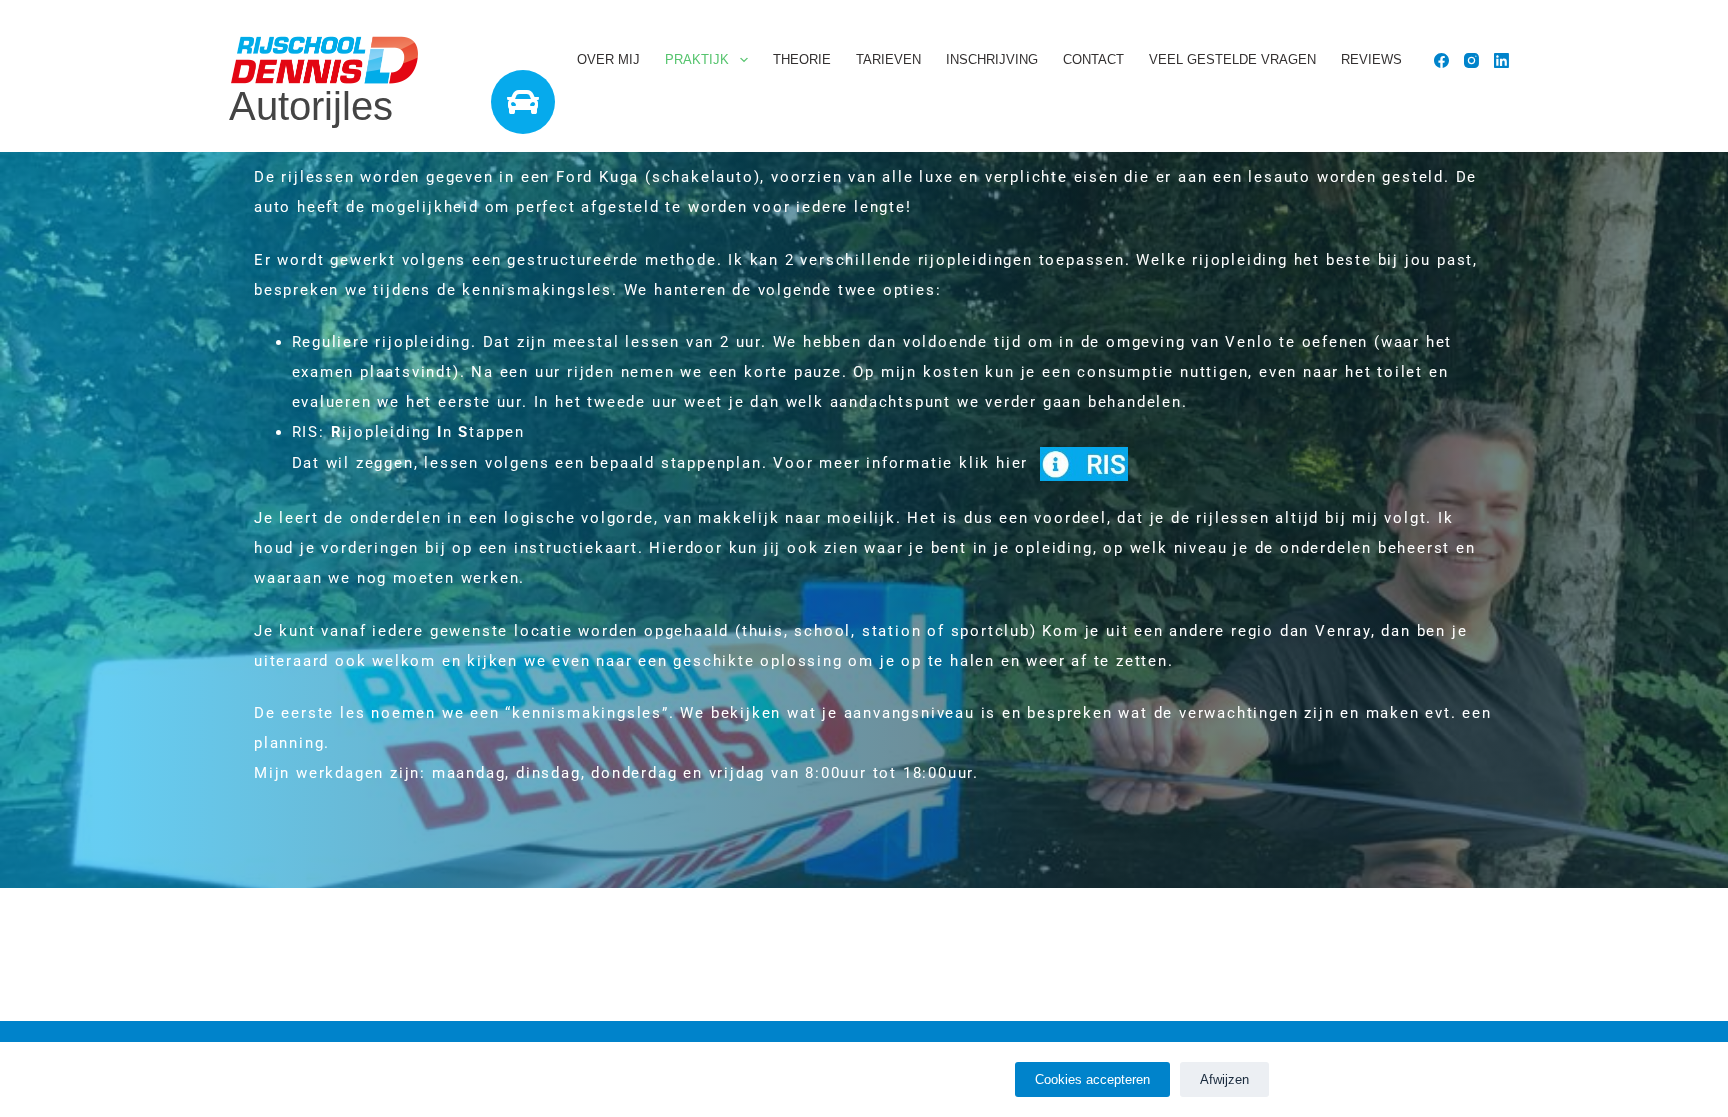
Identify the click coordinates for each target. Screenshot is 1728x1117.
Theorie (802, 59)
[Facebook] (1441, 60)
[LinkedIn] (1501, 60)
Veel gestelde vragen (1232, 59)
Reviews (1371, 59)
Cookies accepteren (1092, 1079)
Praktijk (697, 59)
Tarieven (888, 59)
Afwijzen (1224, 1079)
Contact (1093, 59)
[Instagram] (1471, 60)
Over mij (608, 59)
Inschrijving (992, 59)
